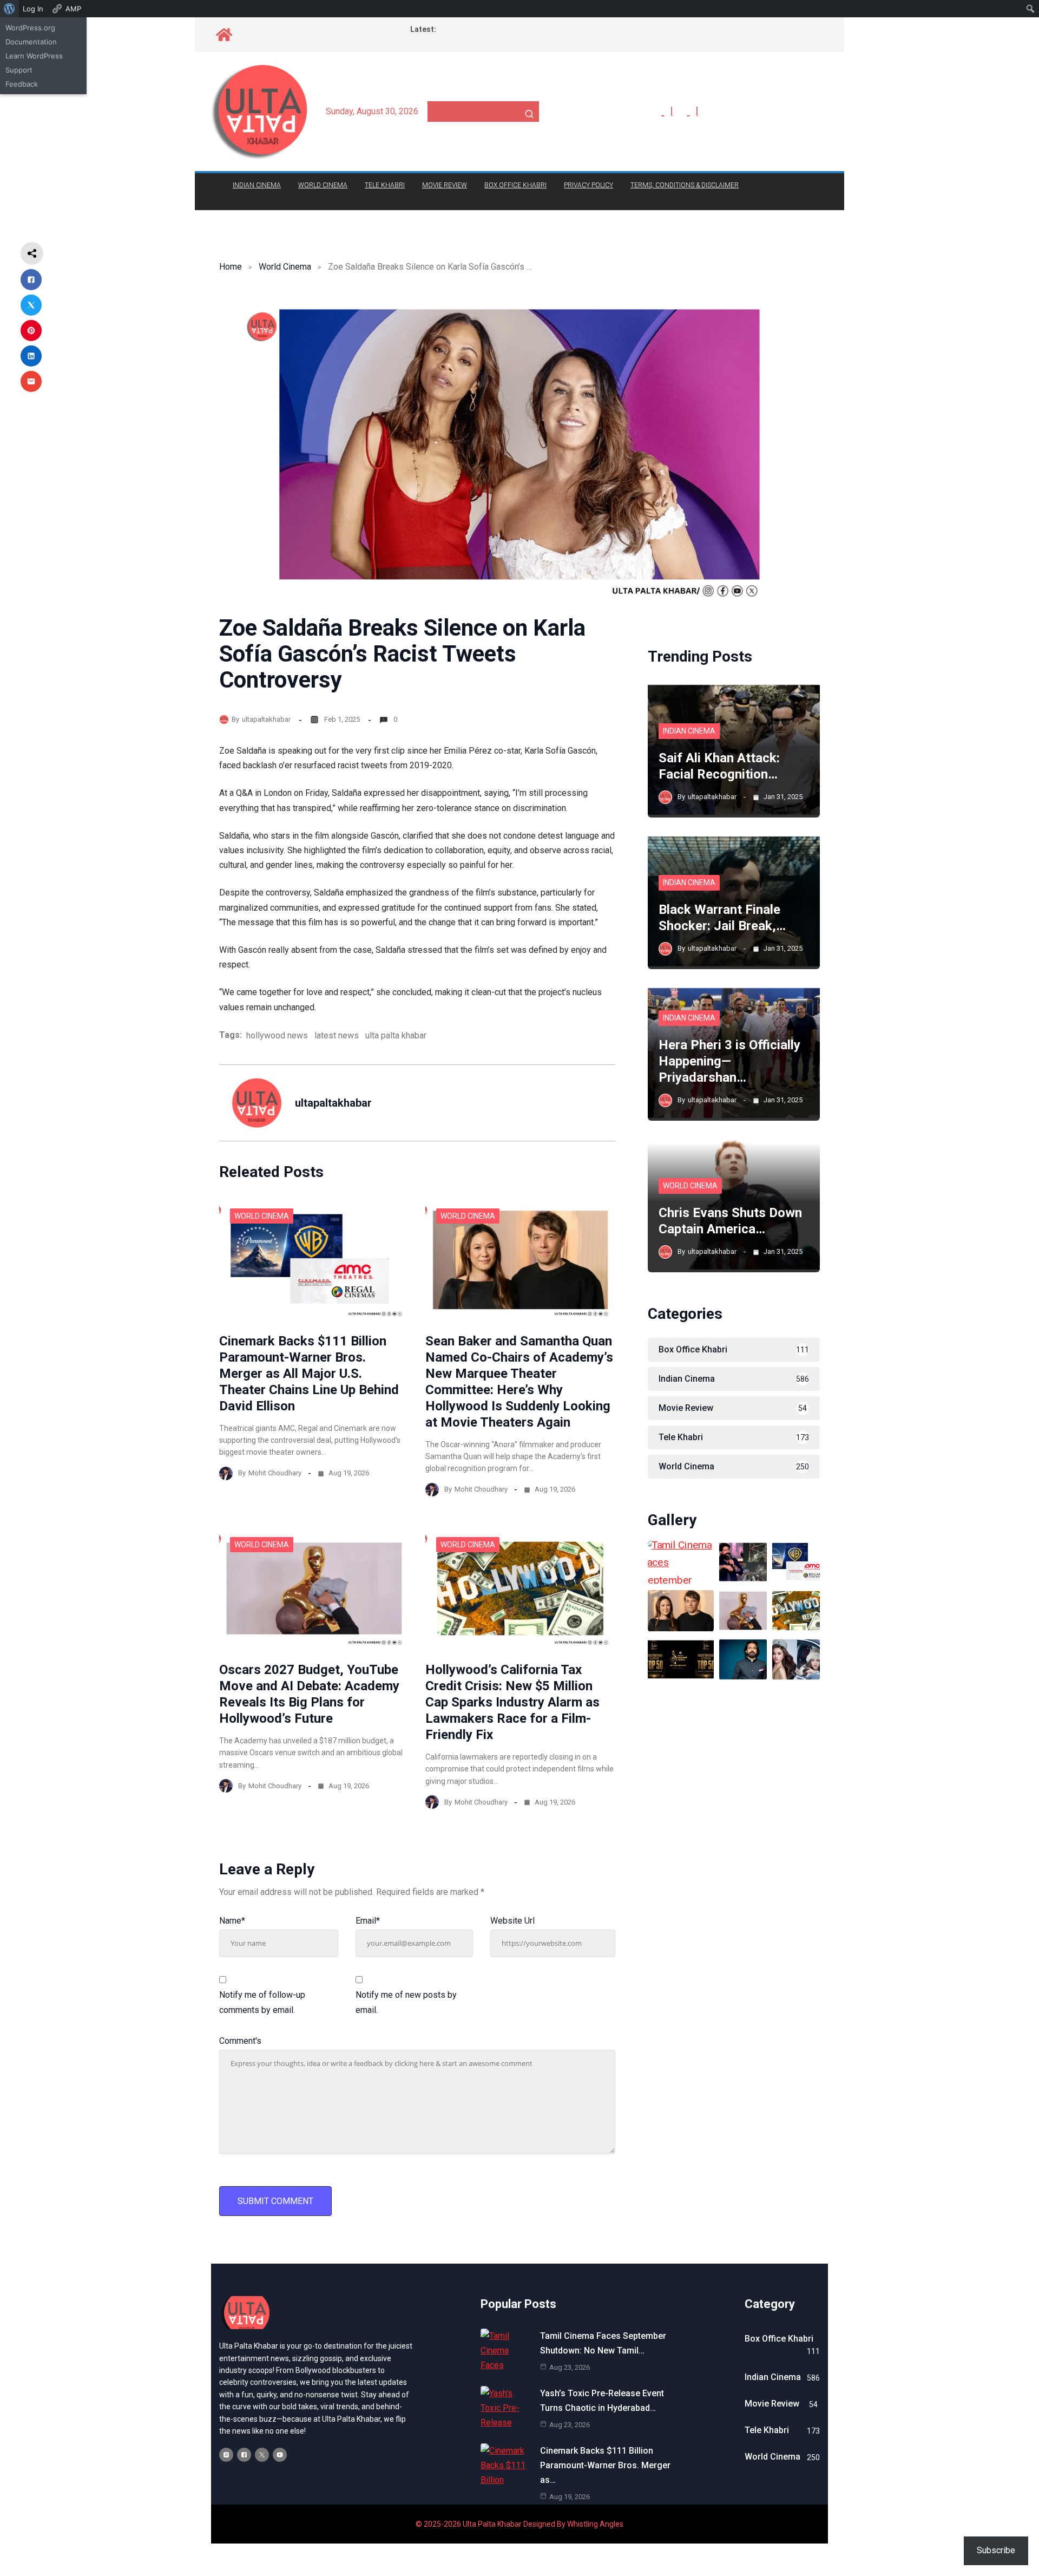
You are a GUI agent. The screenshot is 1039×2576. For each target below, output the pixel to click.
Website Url (512, 1921)
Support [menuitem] (19, 70)
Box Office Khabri (515, 185)
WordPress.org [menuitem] (30, 28)
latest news (337, 1035)
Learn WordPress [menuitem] (34, 56)
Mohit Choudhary (275, 1473)
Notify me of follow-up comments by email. (262, 2002)
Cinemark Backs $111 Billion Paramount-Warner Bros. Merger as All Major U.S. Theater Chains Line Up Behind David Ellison (309, 1374)
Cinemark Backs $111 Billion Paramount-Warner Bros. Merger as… (605, 2465)
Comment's (240, 2041)
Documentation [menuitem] (31, 42)
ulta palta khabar (396, 1035)
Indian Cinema (257, 185)
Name (232, 1921)
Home (231, 267)
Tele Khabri (385, 185)
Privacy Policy (588, 185)
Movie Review (445, 185)
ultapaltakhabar (266, 719)
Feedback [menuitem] (22, 84)
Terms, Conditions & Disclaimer (685, 185)
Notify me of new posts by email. (406, 2002)
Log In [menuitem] (33, 9)
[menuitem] (9, 9)
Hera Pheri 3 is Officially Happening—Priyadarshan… (729, 1061)
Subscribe (996, 2550)
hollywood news (277, 1035)
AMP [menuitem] (73, 9)
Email (368, 1921)
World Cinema (323, 185)
